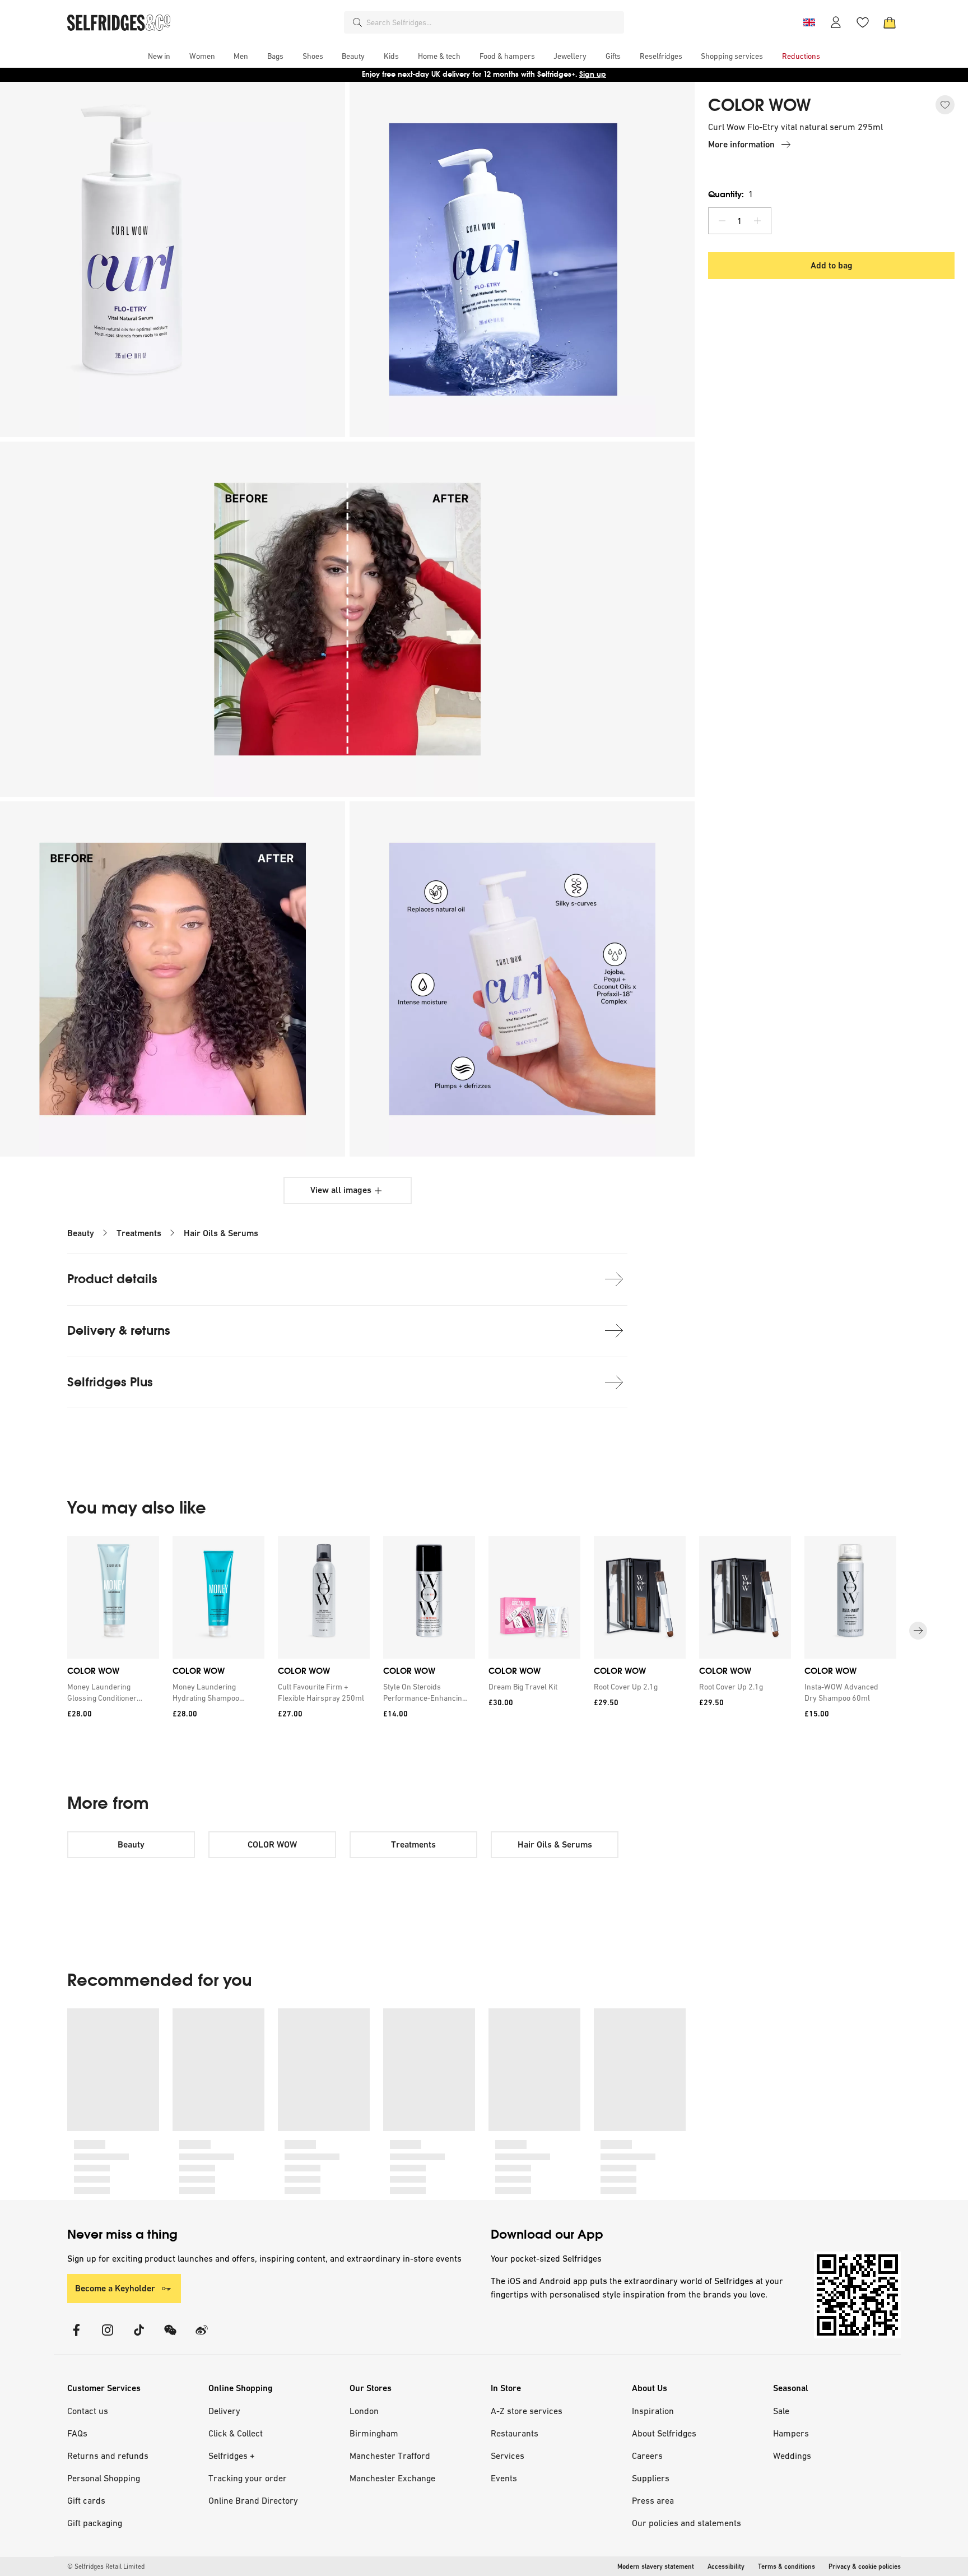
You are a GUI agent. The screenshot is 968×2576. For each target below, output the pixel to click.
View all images (341, 1190)
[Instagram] (108, 2337)
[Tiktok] (139, 2337)
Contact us (88, 2411)
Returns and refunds (108, 2456)
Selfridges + (232, 2456)
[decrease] (722, 221)
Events (504, 2478)
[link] (111, 1692)
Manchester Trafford (390, 2456)
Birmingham (374, 2433)
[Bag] (890, 22)
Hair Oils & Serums (221, 1233)
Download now (550, 74)
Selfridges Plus (110, 1382)
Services (508, 2456)
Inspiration (653, 2411)
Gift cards (86, 2500)
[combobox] (493, 22)
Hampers (791, 2433)
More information (741, 144)
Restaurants (515, 2433)
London (364, 2411)
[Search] (357, 22)
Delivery (224, 2411)
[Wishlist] (863, 22)
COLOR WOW (760, 105)
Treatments (139, 1233)
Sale (781, 2411)
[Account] (836, 22)
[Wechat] (170, 2337)
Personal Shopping (104, 2478)
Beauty (81, 1233)
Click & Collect (236, 2433)
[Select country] (809, 22)
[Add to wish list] (945, 105)
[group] (484, 1631)
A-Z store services (527, 2411)
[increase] (757, 221)
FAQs (77, 2433)
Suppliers (651, 2478)
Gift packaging (95, 2523)
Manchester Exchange (392, 2478)
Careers (647, 2456)
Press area (653, 2500)
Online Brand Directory (253, 2500)
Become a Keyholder (115, 2288)
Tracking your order (248, 2478)
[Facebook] (76, 2337)
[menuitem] (159, 56)
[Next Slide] (918, 1631)
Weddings (792, 2456)
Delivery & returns (119, 1331)
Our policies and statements (687, 2523)
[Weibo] (202, 2337)
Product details (112, 1279)
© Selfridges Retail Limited (106, 2566)
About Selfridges (664, 2433)
